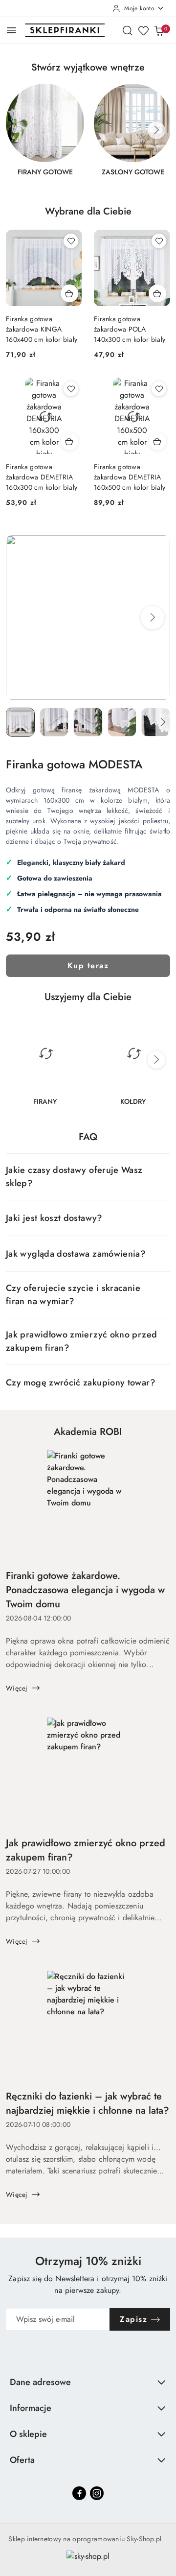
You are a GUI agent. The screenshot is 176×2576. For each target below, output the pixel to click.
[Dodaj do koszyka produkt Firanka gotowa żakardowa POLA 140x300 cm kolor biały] (157, 293)
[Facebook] (79, 2493)
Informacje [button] (31, 2408)
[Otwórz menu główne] (11, 30)
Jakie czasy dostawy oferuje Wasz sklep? (74, 1177)
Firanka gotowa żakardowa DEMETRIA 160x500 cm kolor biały (130, 477)
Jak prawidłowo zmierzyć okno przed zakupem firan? (81, 1341)
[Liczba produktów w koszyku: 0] (159, 30)
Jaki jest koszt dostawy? (54, 1218)
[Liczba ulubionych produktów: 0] (143, 30)
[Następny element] (156, 130)
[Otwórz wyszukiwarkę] (128, 30)
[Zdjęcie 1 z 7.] (20, 722)
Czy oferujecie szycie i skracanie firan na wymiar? (73, 1295)
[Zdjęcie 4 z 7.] (122, 722)
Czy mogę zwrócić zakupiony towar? (81, 1383)
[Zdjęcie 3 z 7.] (88, 722)
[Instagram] (97, 2493)
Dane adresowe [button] (40, 2382)
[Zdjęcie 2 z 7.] (54, 722)
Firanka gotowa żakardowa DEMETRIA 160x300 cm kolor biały (42, 477)
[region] (88, 136)
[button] (153, 618)
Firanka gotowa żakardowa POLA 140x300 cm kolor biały (130, 329)
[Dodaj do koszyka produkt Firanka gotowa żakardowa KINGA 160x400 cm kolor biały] (69, 293)
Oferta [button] (22, 2460)
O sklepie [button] (28, 2434)
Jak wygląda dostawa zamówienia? (76, 1254)
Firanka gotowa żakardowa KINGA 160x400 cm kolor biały (42, 329)
